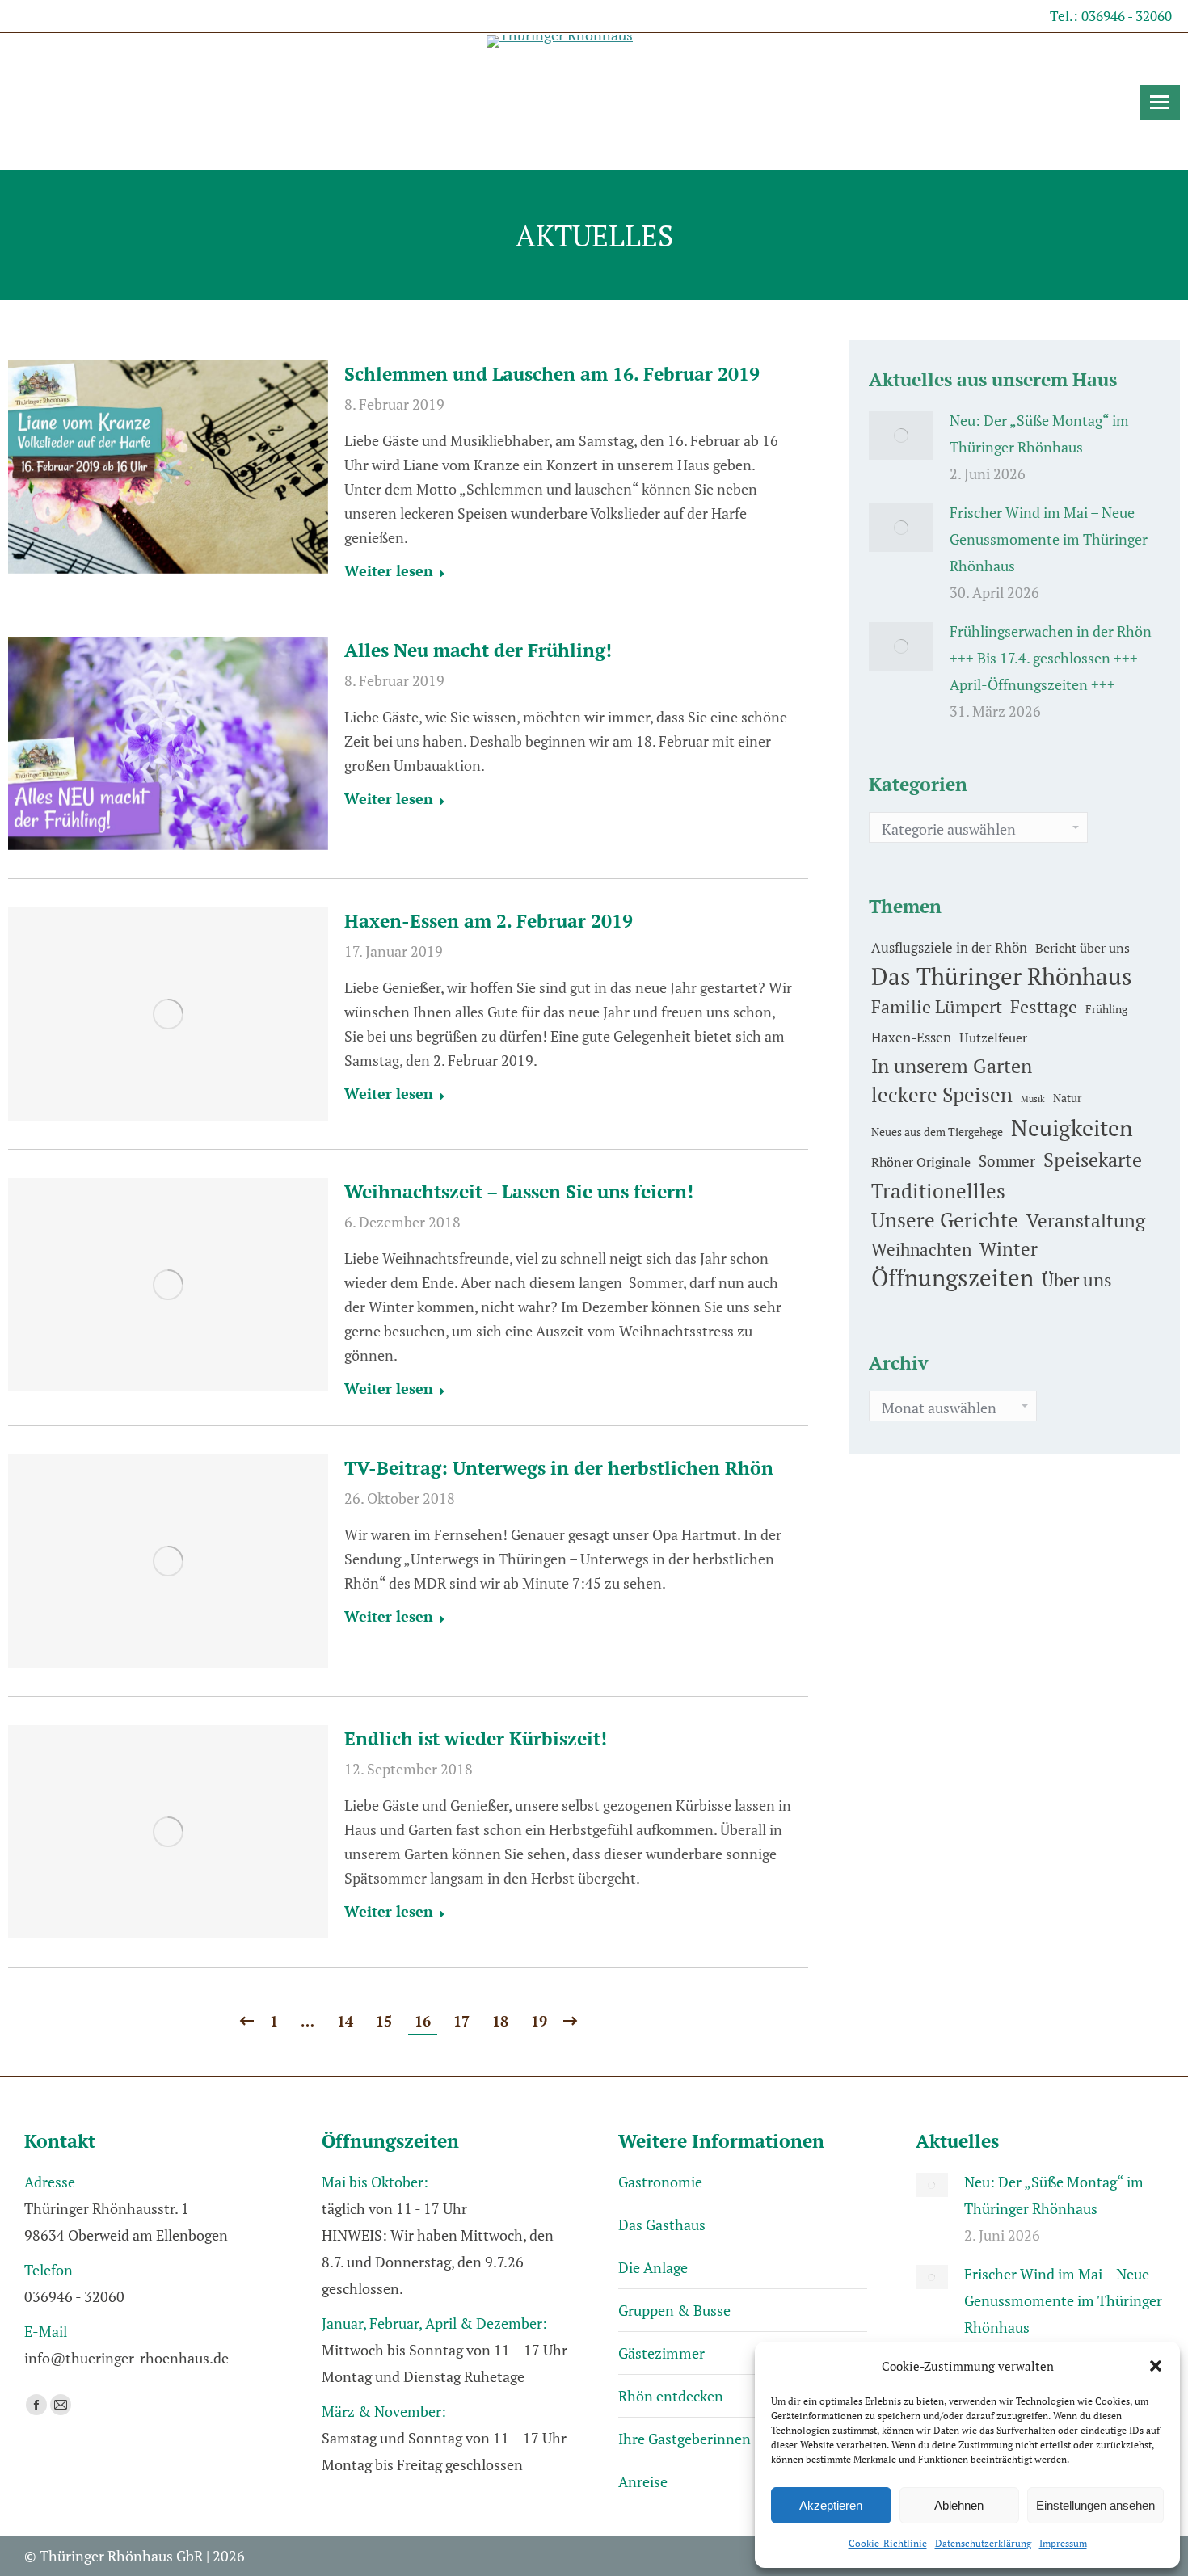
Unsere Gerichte (945, 1220)
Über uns (1077, 1280)
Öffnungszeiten (952, 1278)
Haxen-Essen (911, 1037)
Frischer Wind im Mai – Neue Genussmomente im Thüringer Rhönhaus (1049, 539)
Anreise (643, 2481)
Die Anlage (653, 2267)
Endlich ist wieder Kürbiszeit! (476, 1738)
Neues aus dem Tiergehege (937, 1132)
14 (345, 2021)
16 (423, 2021)
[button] (1156, 2366)
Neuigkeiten (1072, 1128)
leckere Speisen (942, 1094)
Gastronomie (660, 2182)
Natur (1067, 1098)
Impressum (1063, 2543)
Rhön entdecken (671, 2396)
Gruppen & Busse (674, 2310)
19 (539, 2021)
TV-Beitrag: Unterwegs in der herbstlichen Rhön (559, 1468)
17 (461, 2021)
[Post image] (901, 436)
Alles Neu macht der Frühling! (478, 650)
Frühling (1106, 1009)
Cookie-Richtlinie (888, 2543)
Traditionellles (938, 1191)
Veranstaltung (1086, 1221)
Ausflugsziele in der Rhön (949, 947)
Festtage (1044, 1007)
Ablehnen (959, 2505)
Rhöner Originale (921, 1162)
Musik (1033, 1099)
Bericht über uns (1083, 948)
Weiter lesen (389, 571)
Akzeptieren (831, 2505)
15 (384, 2021)
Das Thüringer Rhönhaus (1002, 977)
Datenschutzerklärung (983, 2543)
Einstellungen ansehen (1095, 2505)
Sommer (1007, 1161)
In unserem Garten (952, 1066)
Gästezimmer (661, 2353)
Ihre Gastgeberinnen (685, 2439)
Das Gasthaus (662, 2225)
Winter (1009, 1249)
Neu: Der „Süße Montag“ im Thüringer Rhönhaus (1039, 434)
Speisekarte (1093, 1160)
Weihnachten (921, 1249)
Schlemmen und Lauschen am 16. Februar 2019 (552, 374)
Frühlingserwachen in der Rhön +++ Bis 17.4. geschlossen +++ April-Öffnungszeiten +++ (1051, 658)
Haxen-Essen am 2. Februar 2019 (489, 921)
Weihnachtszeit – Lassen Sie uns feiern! (519, 1191)
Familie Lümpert (937, 1006)
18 (500, 2021)
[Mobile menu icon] (1160, 102)
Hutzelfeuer (993, 1038)
